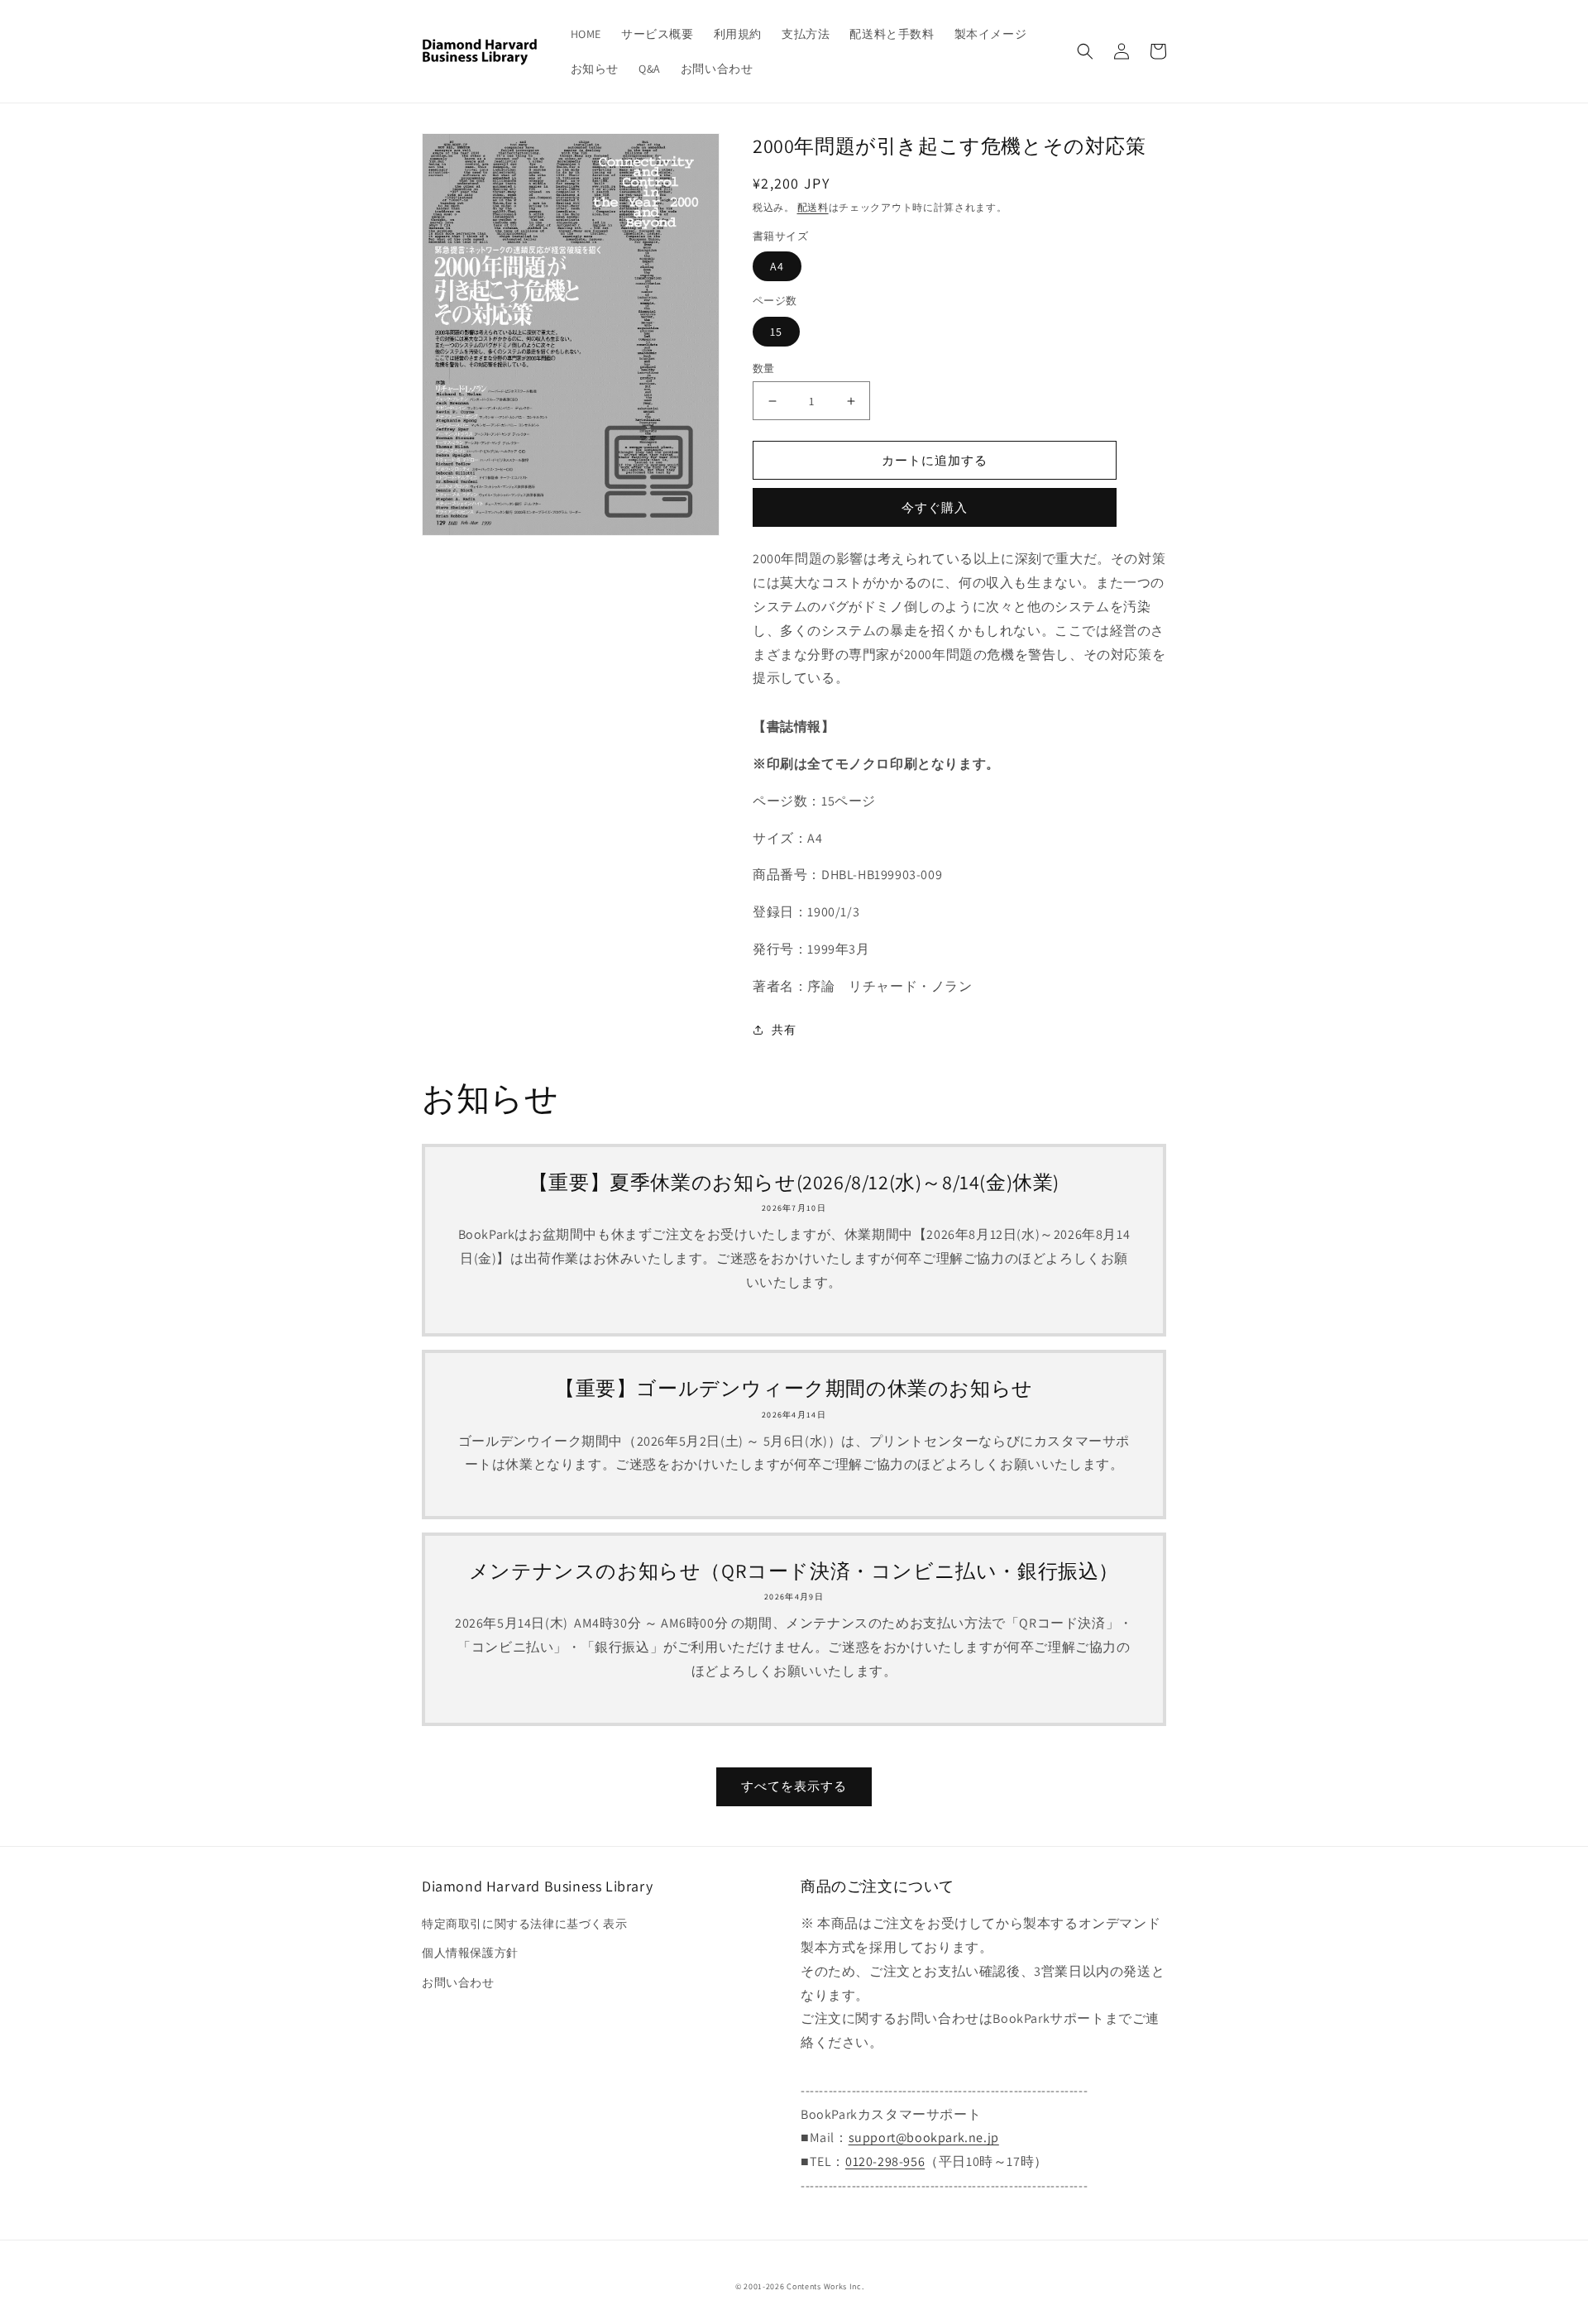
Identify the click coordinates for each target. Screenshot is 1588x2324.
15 (776, 332)
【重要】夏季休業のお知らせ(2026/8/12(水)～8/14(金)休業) (794, 1182)
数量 (764, 368)
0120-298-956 (885, 2161)
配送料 (813, 207)
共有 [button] (784, 1030)
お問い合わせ (458, 1982)
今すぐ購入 (935, 507)
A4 (777, 266)
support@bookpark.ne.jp (924, 2138)
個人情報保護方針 (470, 1953)
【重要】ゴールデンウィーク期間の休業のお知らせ (794, 1388)
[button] (1085, 51)
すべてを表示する (794, 1786)
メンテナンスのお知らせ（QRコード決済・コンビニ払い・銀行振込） (794, 1571)
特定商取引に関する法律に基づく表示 (524, 1924)
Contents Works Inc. (825, 2286)
